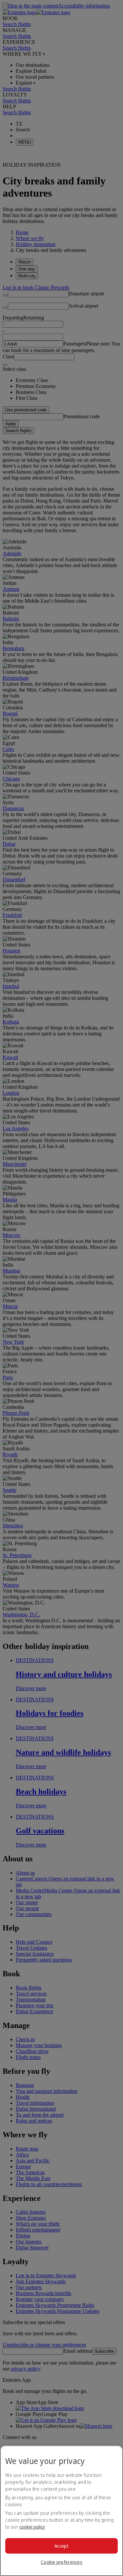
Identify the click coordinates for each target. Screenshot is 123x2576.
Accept (61, 2546)
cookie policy (32, 2527)
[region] (61, 2511)
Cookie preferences (61, 2562)
